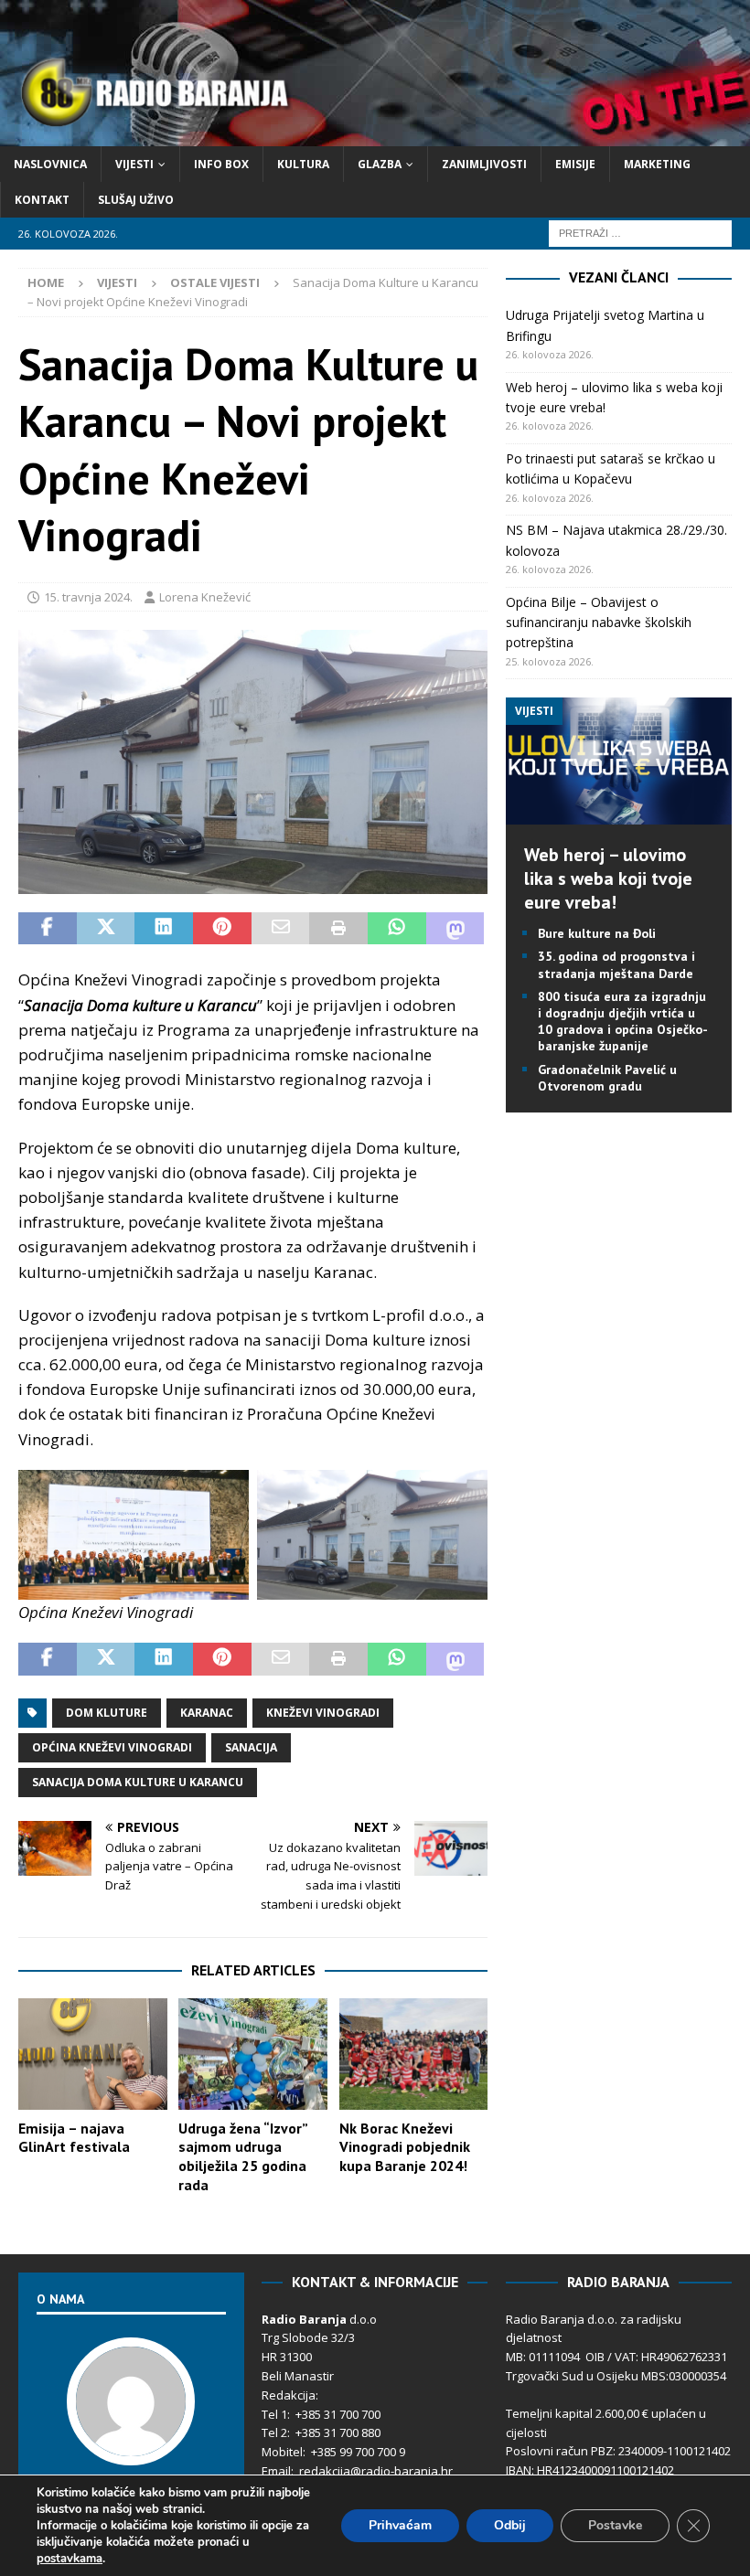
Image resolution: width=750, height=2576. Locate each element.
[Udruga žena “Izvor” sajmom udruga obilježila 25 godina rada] (253, 2054)
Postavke (615, 2525)
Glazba (380, 164)
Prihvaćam (400, 2525)
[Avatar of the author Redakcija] (131, 2446)
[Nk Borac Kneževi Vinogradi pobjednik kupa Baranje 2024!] (414, 2054)
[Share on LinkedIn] (164, 929)
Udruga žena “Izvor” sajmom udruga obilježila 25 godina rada (243, 2156)
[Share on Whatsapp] (397, 929)
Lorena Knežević (205, 597)
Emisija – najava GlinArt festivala (74, 2138)
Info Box (221, 164)
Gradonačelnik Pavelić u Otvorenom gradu (607, 1078)
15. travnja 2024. (88, 597)
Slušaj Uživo (136, 200)
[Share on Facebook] (48, 929)
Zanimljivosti (484, 164)
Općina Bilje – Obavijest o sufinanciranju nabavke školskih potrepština (599, 623)
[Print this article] (338, 929)
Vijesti (134, 164)
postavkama (70, 2559)
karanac (207, 1713)
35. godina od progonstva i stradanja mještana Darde (616, 964)
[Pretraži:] (640, 233)
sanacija (251, 1747)
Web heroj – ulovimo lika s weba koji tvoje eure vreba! (608, 878)
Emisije (575, 164)
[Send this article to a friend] (281, 929)
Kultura (303, 164)
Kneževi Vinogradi (323, 1713)
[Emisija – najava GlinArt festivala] (93, 2054)
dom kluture (107, 1713)
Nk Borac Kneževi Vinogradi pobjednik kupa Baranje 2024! (405, 2147)
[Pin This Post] (222, 929)
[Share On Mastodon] (455, 929)
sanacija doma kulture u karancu (138, 1782)
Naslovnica (50, 164)
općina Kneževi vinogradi (112, 1747)
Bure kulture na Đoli (597, 933)
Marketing (657, 164)
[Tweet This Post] (106, 929)
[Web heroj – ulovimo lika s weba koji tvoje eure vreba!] (619, 814)
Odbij (510, 2525)
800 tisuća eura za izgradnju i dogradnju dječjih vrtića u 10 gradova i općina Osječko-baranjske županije (623, 1022)
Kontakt (42, 200)
